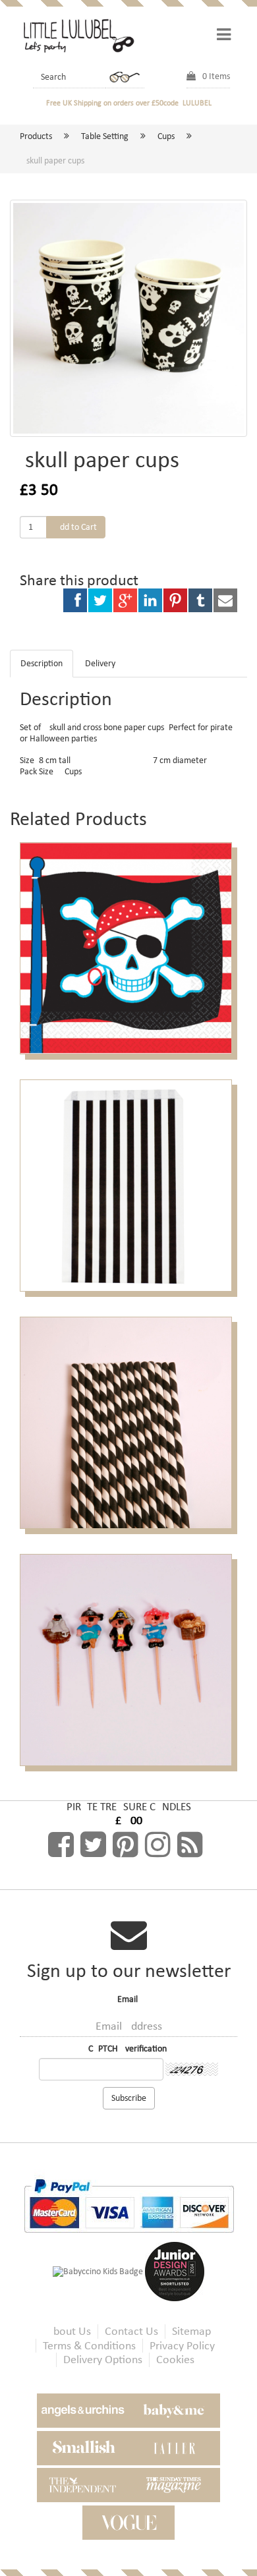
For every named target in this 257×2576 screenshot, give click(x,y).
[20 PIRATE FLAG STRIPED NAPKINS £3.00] (128, 948)
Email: (129, 1999)
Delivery (100, 663)
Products (36, 136)
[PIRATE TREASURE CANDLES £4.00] (128, 1659)
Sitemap (191, 2331)
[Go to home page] (77, 35)
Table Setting (105, 136)
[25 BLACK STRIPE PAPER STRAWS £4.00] (128, 1422)
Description (42, 663)
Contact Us (131, 2331)
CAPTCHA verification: (129, 2049)
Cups (166, 136)
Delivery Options (103, 2360)
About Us (69, 2331)
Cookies (175, 2360)
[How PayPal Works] (129, 2205)
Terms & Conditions (89, 2346)
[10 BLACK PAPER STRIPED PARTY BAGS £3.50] (128, 1185)
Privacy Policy (182, 2346)
